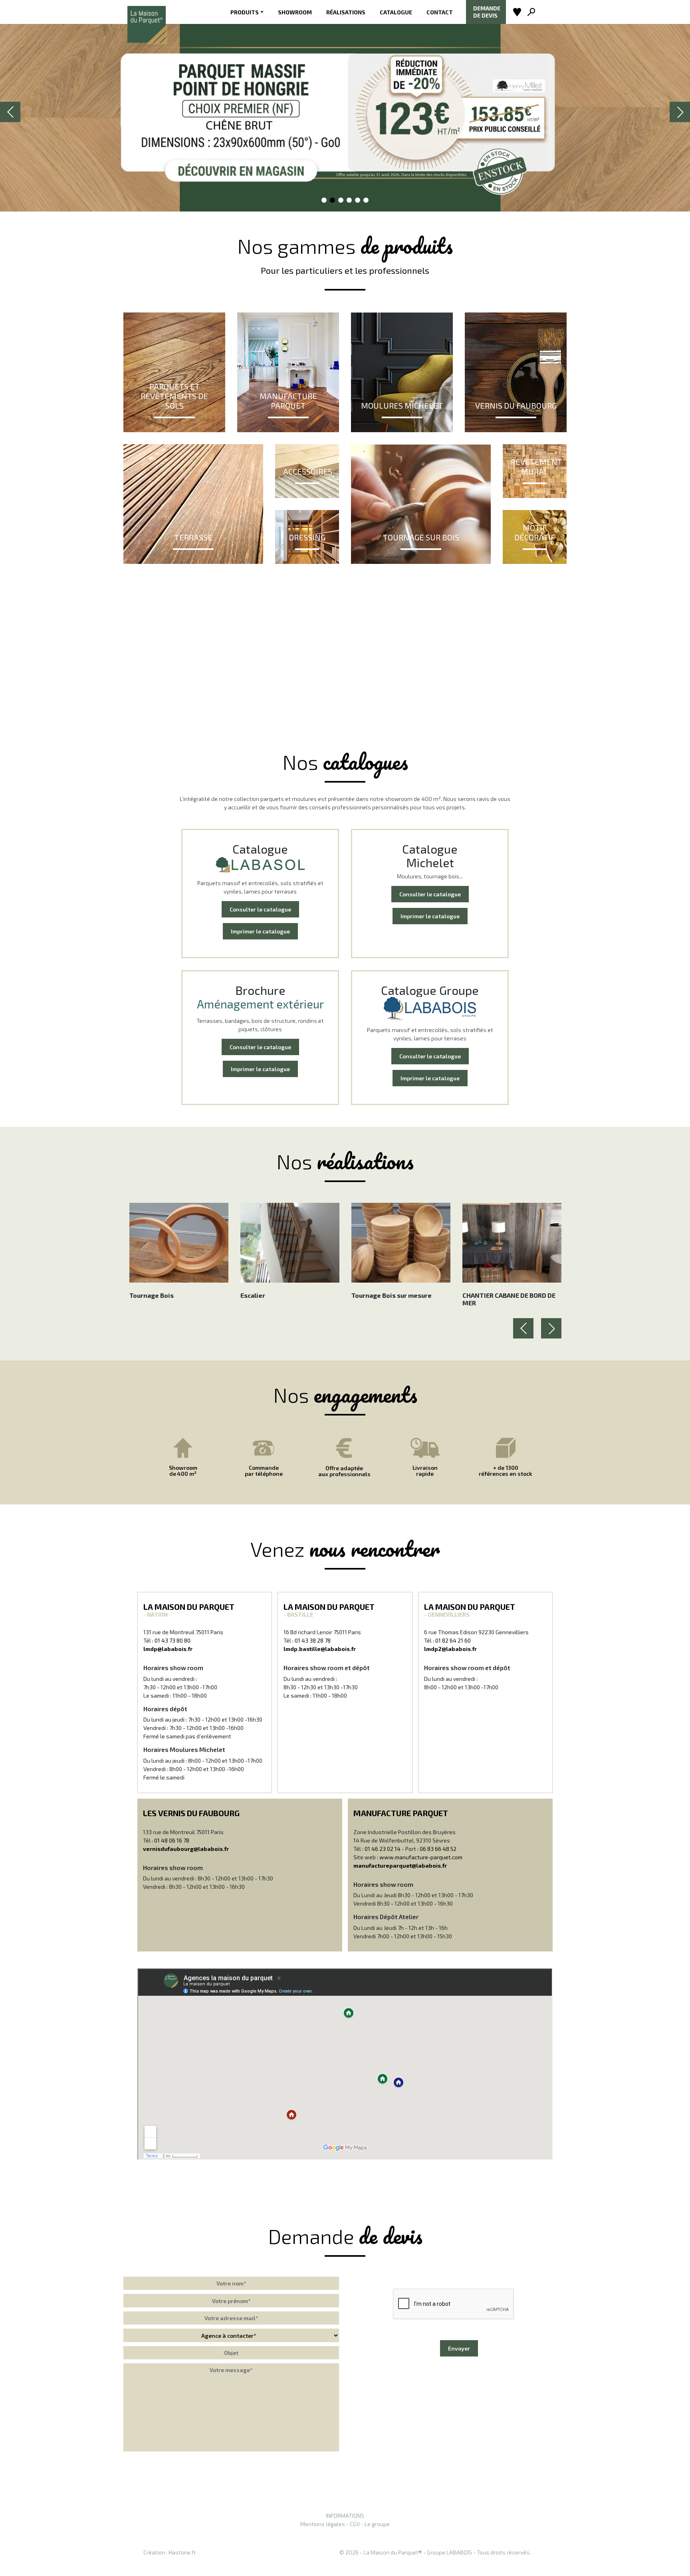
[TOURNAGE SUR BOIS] (421, 503)
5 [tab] (358, 201)
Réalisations (346, 12)
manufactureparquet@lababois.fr (400, 1865)
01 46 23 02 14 (383, 1849)
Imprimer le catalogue (260, 931)
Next (680, 121)
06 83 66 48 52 (438, 1849)
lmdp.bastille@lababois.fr (320, 1649)
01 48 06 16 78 (172, 1840)
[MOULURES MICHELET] (402, 371)
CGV (355, 2524)
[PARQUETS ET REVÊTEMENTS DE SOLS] (174, 371)
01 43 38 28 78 (313, 1640)
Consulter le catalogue (260, 909)
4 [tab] (349, 201)
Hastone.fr (182, 2552)
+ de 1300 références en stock (506, 1471)
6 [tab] (366, 201)
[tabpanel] (345, 112)
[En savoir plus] (345, 112)
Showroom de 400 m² (183, 1471)
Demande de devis (487, 12)
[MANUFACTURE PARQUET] (288, 371)
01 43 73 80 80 (172, 1640)
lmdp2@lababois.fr (450, 1649)
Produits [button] (245, 12)
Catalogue (396, 12)
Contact (440, 12)
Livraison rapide (425, 1471)
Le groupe (377, 2524)
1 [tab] (324, 201)
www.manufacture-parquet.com (421, 1857)
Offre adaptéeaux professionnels (344, 1471)
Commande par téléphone (264, 1471)
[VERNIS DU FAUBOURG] (516, 371)
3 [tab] (341, 201)
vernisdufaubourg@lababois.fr (186, 1849)
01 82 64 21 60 (453, 1640)
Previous (11, 121)
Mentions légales (323, 2524)
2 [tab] (333, 201)
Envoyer (459, 2348)
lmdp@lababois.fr (168, 1649)
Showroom (295, 12)
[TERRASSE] (193, 503)
